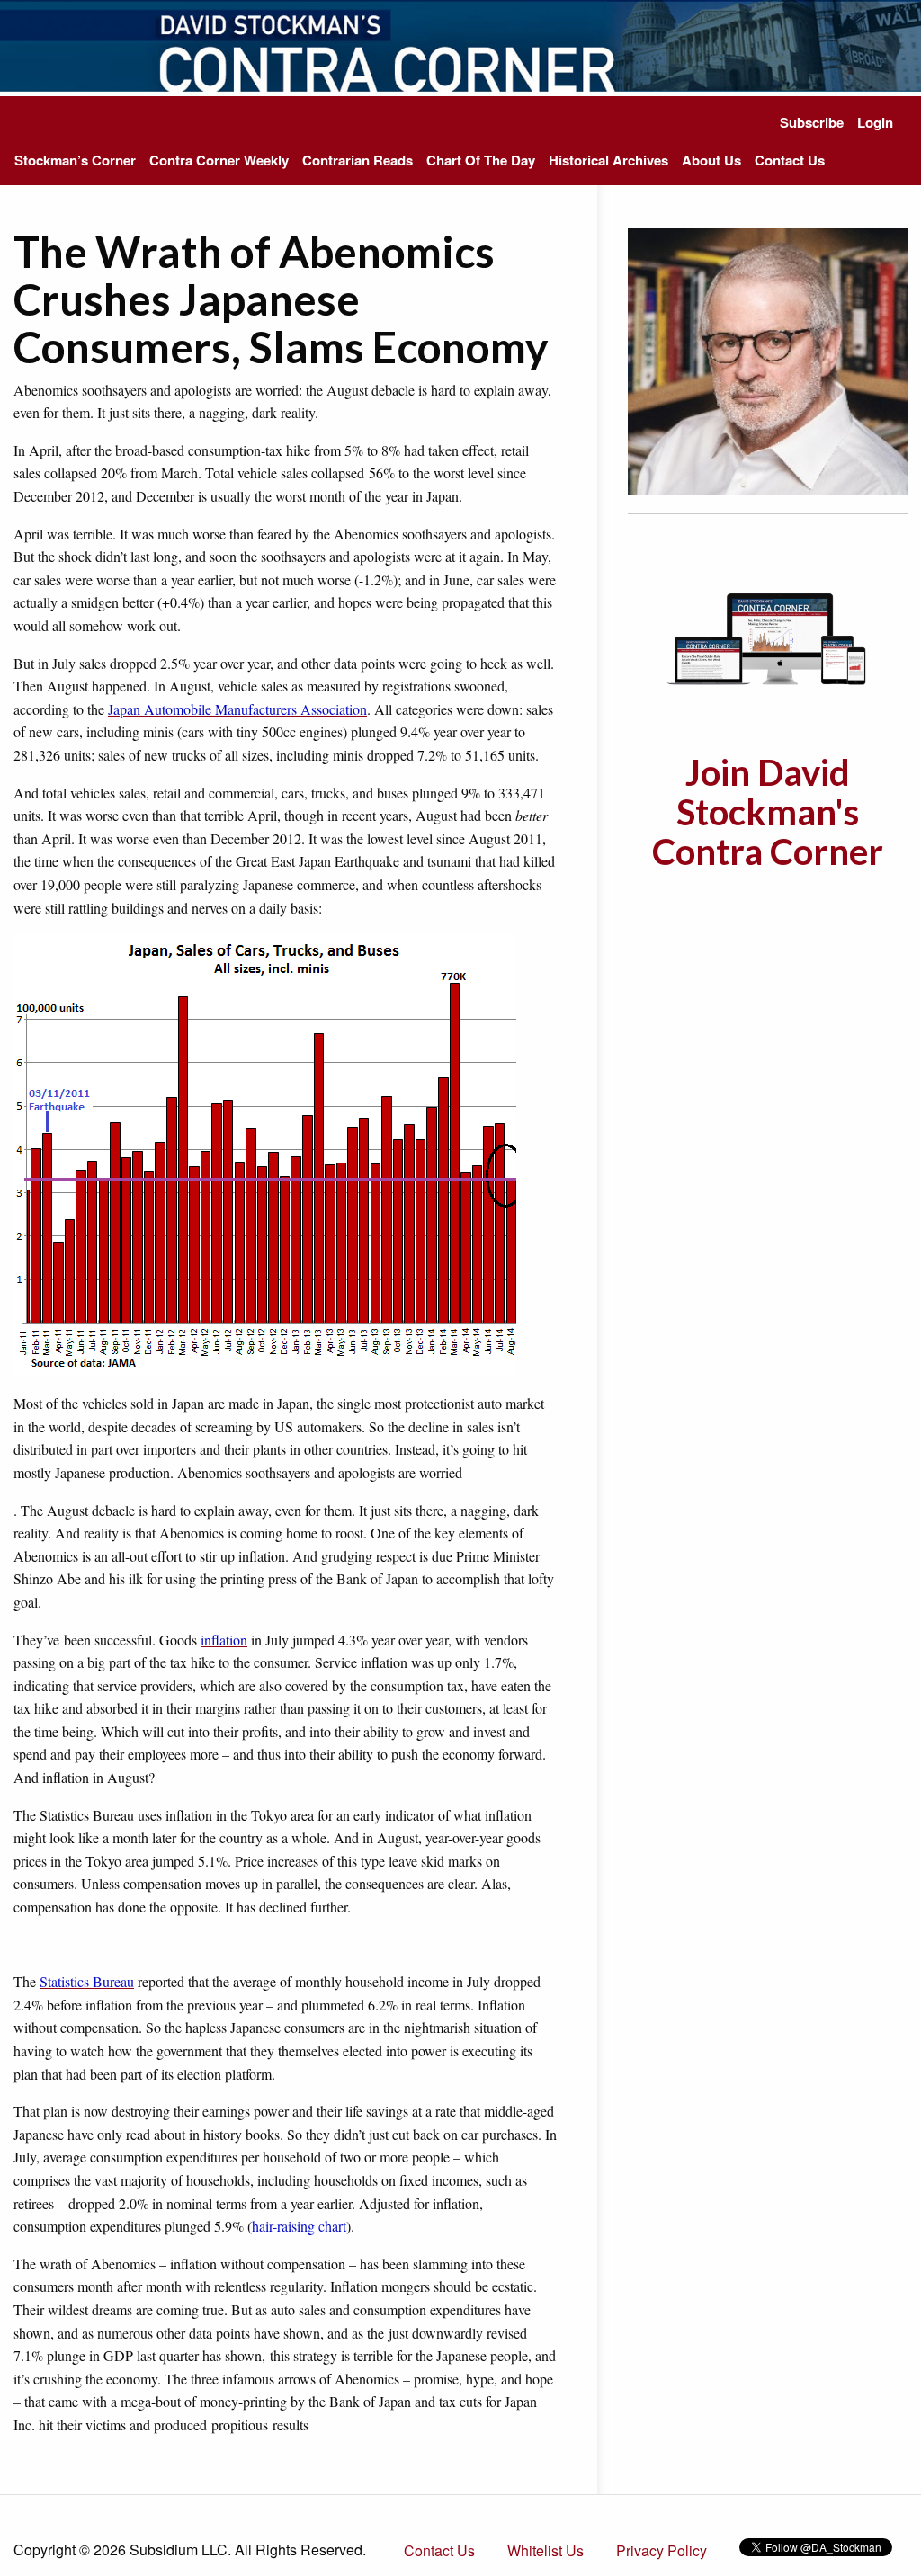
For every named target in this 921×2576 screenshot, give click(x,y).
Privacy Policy (662, 2550)
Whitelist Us (545, 2550)
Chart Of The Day (481, 160)
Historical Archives (608, 160)
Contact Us (790, 160)
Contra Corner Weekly (219, 160)
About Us (711, 160)
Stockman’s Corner (75, 160)
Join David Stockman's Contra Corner (768, 812)
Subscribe (812, 122)
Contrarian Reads (358, 160)
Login (875, 122)
